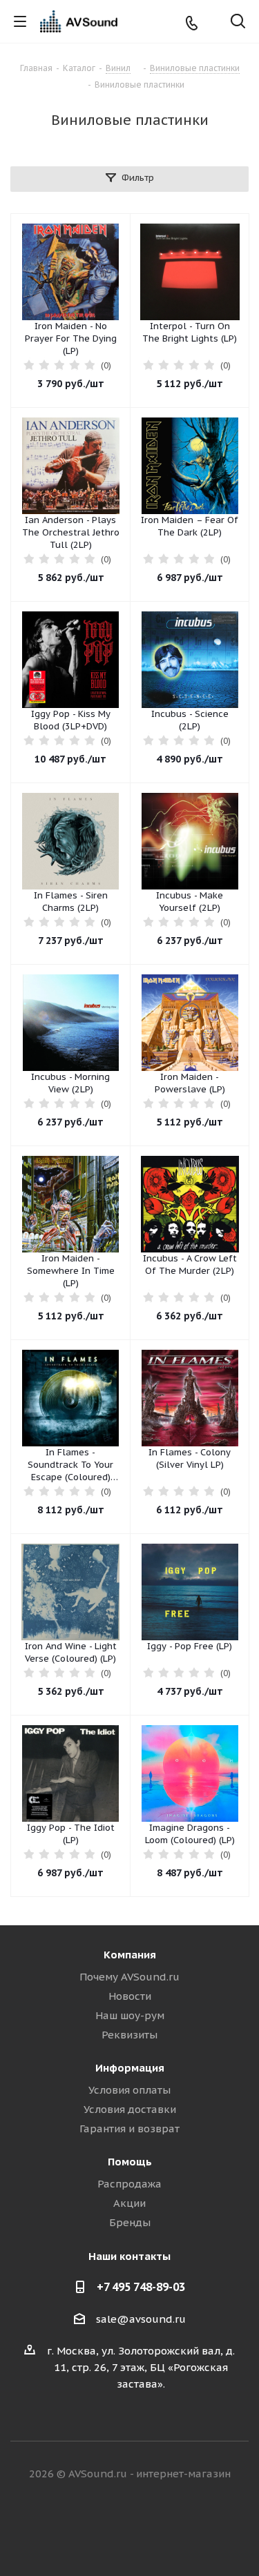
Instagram (147, 2527)
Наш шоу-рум (130, 2015)
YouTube (182, 2527)
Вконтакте (78, 2527)
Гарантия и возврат (129, 2128)
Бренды (130, 2222)
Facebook (113, 2527)
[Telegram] (214, 22)
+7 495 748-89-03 (141, 2287)
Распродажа (129, 2184)
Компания (130, 1955)
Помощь (130, 2162)
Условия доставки (130, 2109)
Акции (129, 2203)
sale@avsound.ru (141, 2319)
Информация (130, 2068)
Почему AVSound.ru (129, 1977)
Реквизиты (129, 2035)
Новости (130, 1996)
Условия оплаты (129, 2090)
